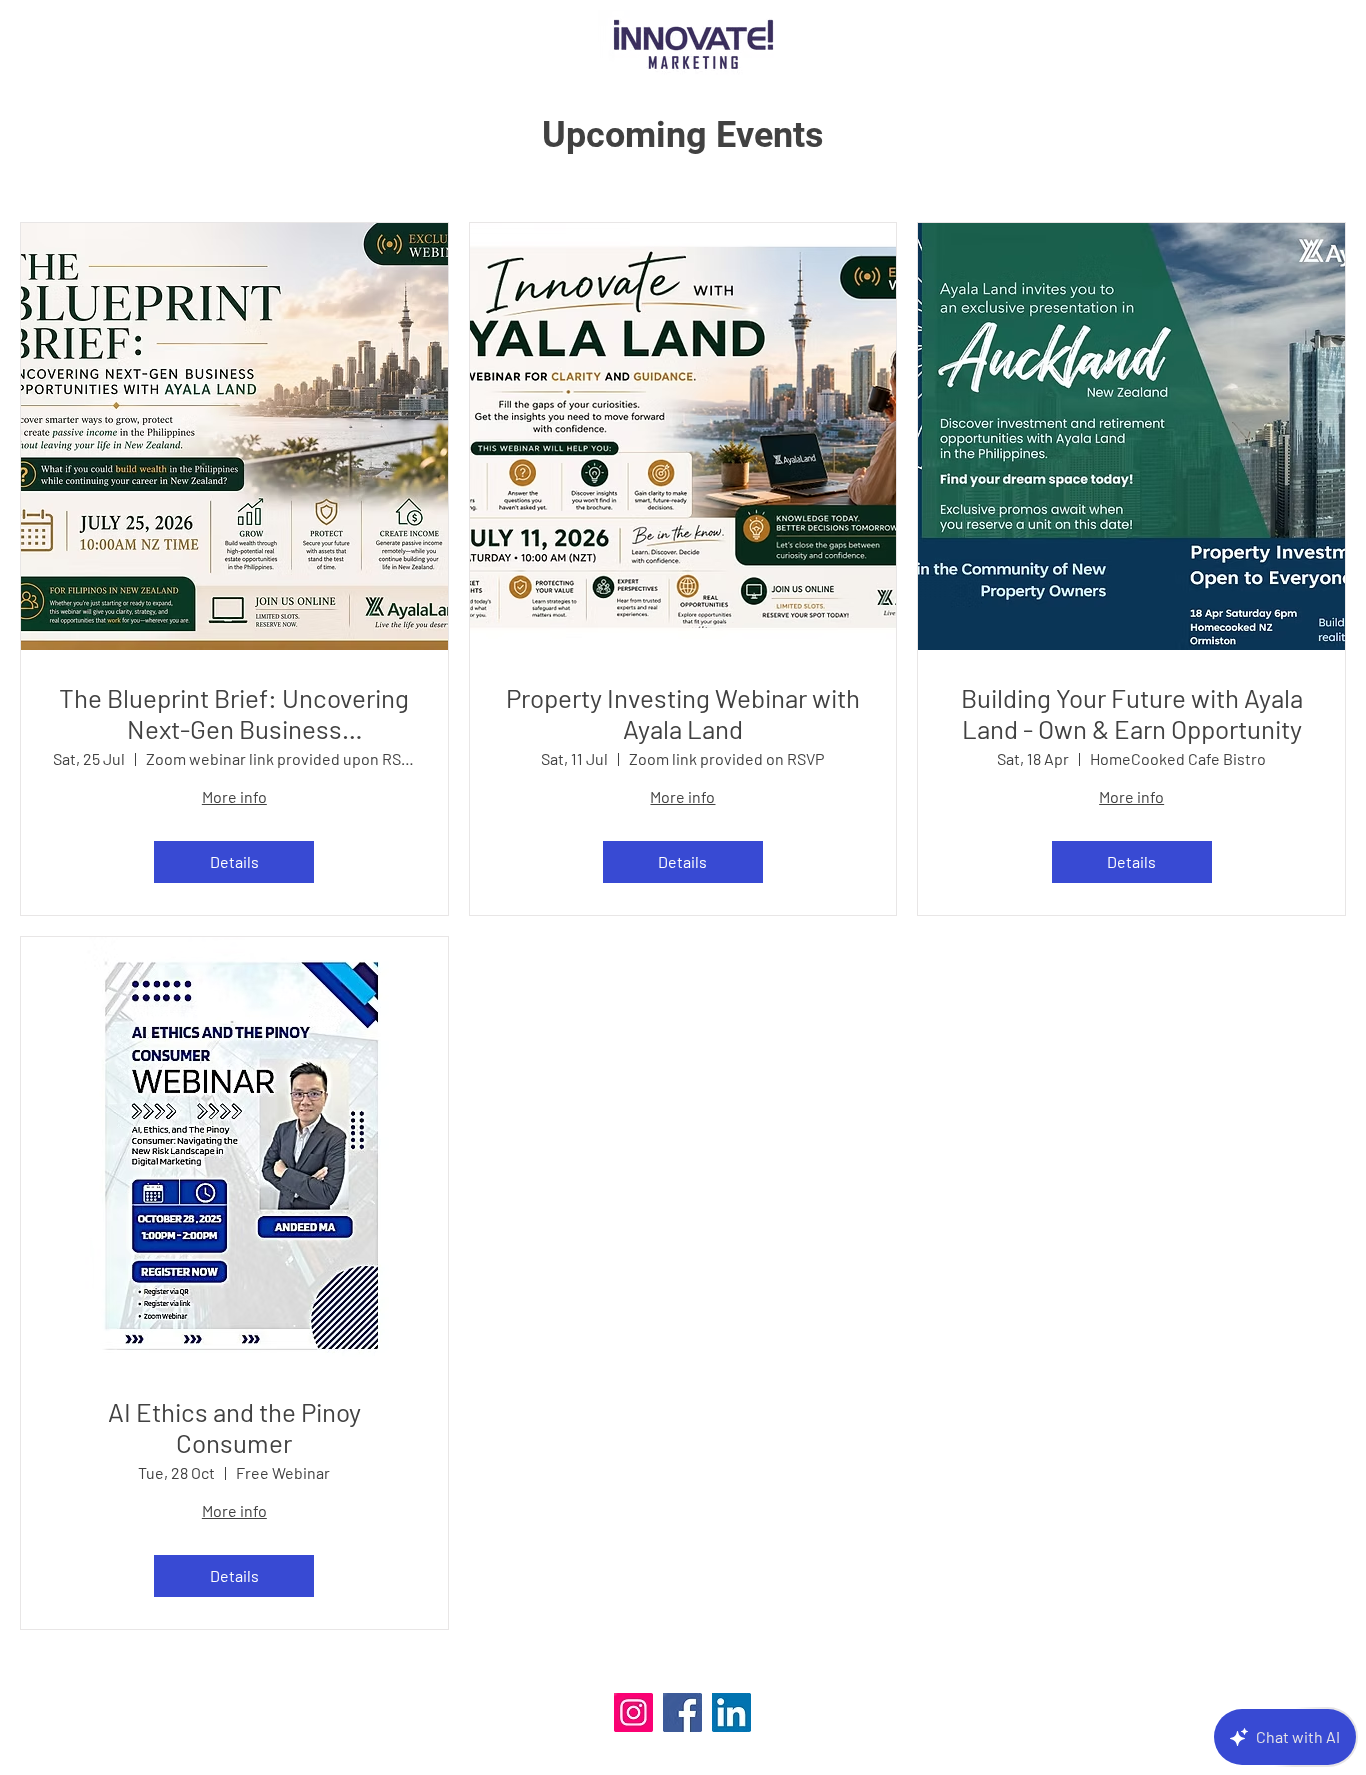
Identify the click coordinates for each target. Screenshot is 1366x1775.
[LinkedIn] (731, 1712)
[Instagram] (633, 1712)
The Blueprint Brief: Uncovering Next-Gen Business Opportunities (234, 713)
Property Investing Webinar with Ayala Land (683, 713)
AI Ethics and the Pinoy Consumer (234, 1427)
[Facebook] (682, 1712)
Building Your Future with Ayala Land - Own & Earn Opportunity (1132, 713)
